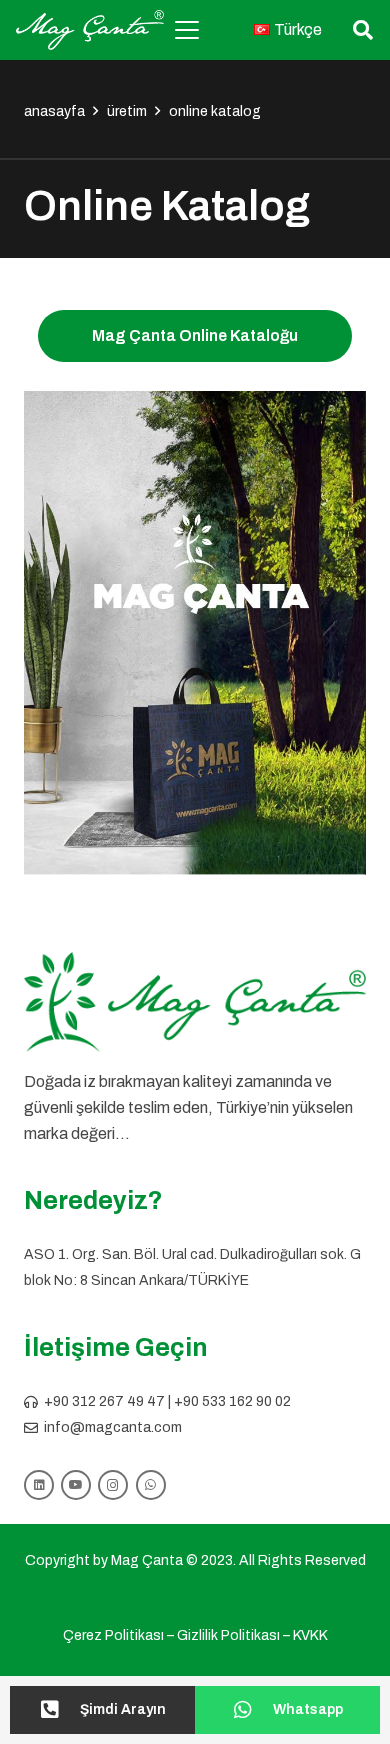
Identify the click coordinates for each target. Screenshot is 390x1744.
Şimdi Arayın (123, 1709)
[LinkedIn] (39, 1485)
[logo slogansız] (195, 1002)
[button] (187, 30)
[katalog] (195, 633)
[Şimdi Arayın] (59, 1710)
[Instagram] (113, 1485)
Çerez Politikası (113, 1635)
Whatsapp (308, 1709)
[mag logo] (90, 30)
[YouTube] (76, 1485)
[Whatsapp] (252, 1710)
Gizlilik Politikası (228, 1635)
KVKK (310, 1635)
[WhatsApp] (151, 1485)
